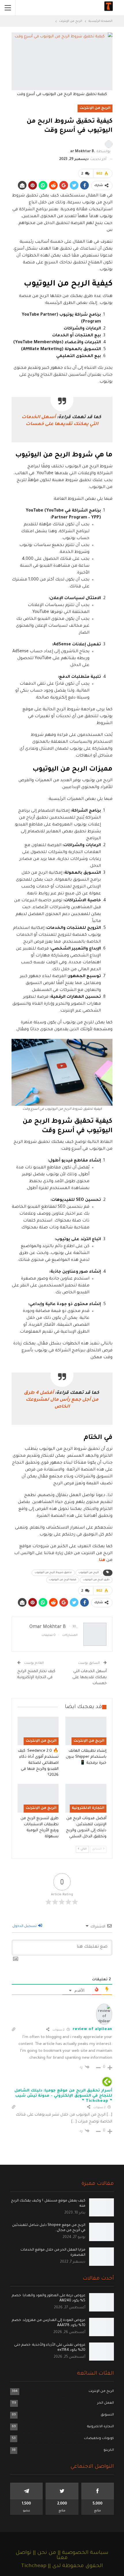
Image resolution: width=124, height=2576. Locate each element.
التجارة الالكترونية (88, 1808)
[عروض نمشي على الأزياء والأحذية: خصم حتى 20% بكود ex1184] (102, 2352)
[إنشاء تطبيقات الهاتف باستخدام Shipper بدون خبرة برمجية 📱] (86, 1731)
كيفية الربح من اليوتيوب (63, 1580)
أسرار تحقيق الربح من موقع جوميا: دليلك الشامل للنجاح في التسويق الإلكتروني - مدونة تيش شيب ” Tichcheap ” (63, 2096)
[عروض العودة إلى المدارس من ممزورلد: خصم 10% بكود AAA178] (102, 2327)
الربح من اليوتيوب (89, 1573)
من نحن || (44, 2553)
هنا (102, 1560)
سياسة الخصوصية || (82, 2553)
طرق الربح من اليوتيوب (96, 1580)
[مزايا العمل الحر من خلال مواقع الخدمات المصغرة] (102, 2257)
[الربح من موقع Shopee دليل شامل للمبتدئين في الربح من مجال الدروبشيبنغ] (102, 2232)
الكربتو (109, 2450)
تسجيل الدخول (25, 1926)
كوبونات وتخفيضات (99, 2439)
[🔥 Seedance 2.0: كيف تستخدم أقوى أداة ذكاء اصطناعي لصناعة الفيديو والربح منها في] (38, 1731)
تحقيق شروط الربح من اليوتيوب (53, 1573)
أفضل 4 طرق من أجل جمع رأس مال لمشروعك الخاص (61, 1400)
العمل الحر (106, 2403)
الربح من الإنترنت (95, 108)
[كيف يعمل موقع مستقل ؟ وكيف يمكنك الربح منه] (102, 2208)
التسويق (107, 2415)
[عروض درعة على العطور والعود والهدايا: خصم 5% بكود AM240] (102, 2302)
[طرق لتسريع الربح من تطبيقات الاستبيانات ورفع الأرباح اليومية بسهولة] (38, 1798)
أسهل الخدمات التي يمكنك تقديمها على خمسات (90, 1677)
